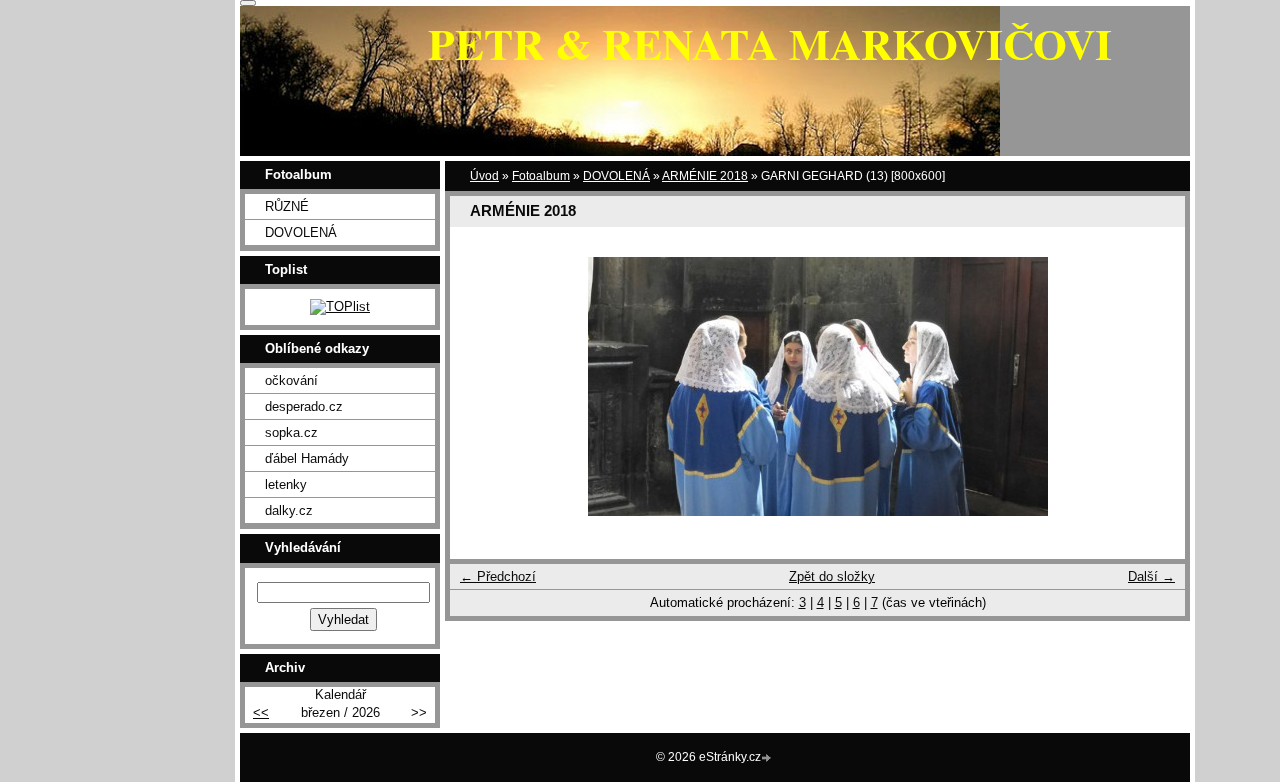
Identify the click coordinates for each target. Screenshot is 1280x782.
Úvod (484, 176)
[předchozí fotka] (482, 386)
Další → (1151, 576)
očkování (291, 380)
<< (261, 712)
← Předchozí (498, 576)
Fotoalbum (541, 176)
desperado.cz (304, 406)
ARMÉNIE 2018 (705, 176)
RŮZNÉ (287, 206)
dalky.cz (289, 510)
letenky (286, 484)
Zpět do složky (832, 576)
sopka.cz (291, 432)
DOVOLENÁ (616, 176)
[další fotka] (1152, 386)
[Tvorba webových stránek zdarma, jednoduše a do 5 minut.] (768, 758)
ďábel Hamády (307, 458)
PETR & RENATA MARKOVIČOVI (770, 43)
